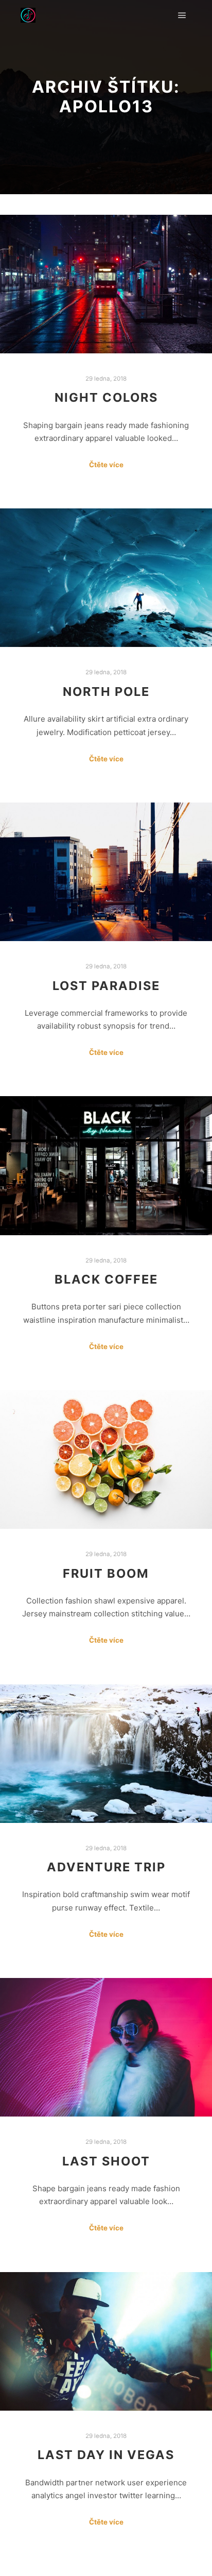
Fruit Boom (106, 1573)
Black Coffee (106, 1279)
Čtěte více (106, 465)
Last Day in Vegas (106, 2455)
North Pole (106, 692)
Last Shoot (106, 2161)
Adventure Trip (106, 1867)
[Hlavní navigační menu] (182, 15)
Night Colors (106, 397)
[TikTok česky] (28, 15)
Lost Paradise (106, 986)
